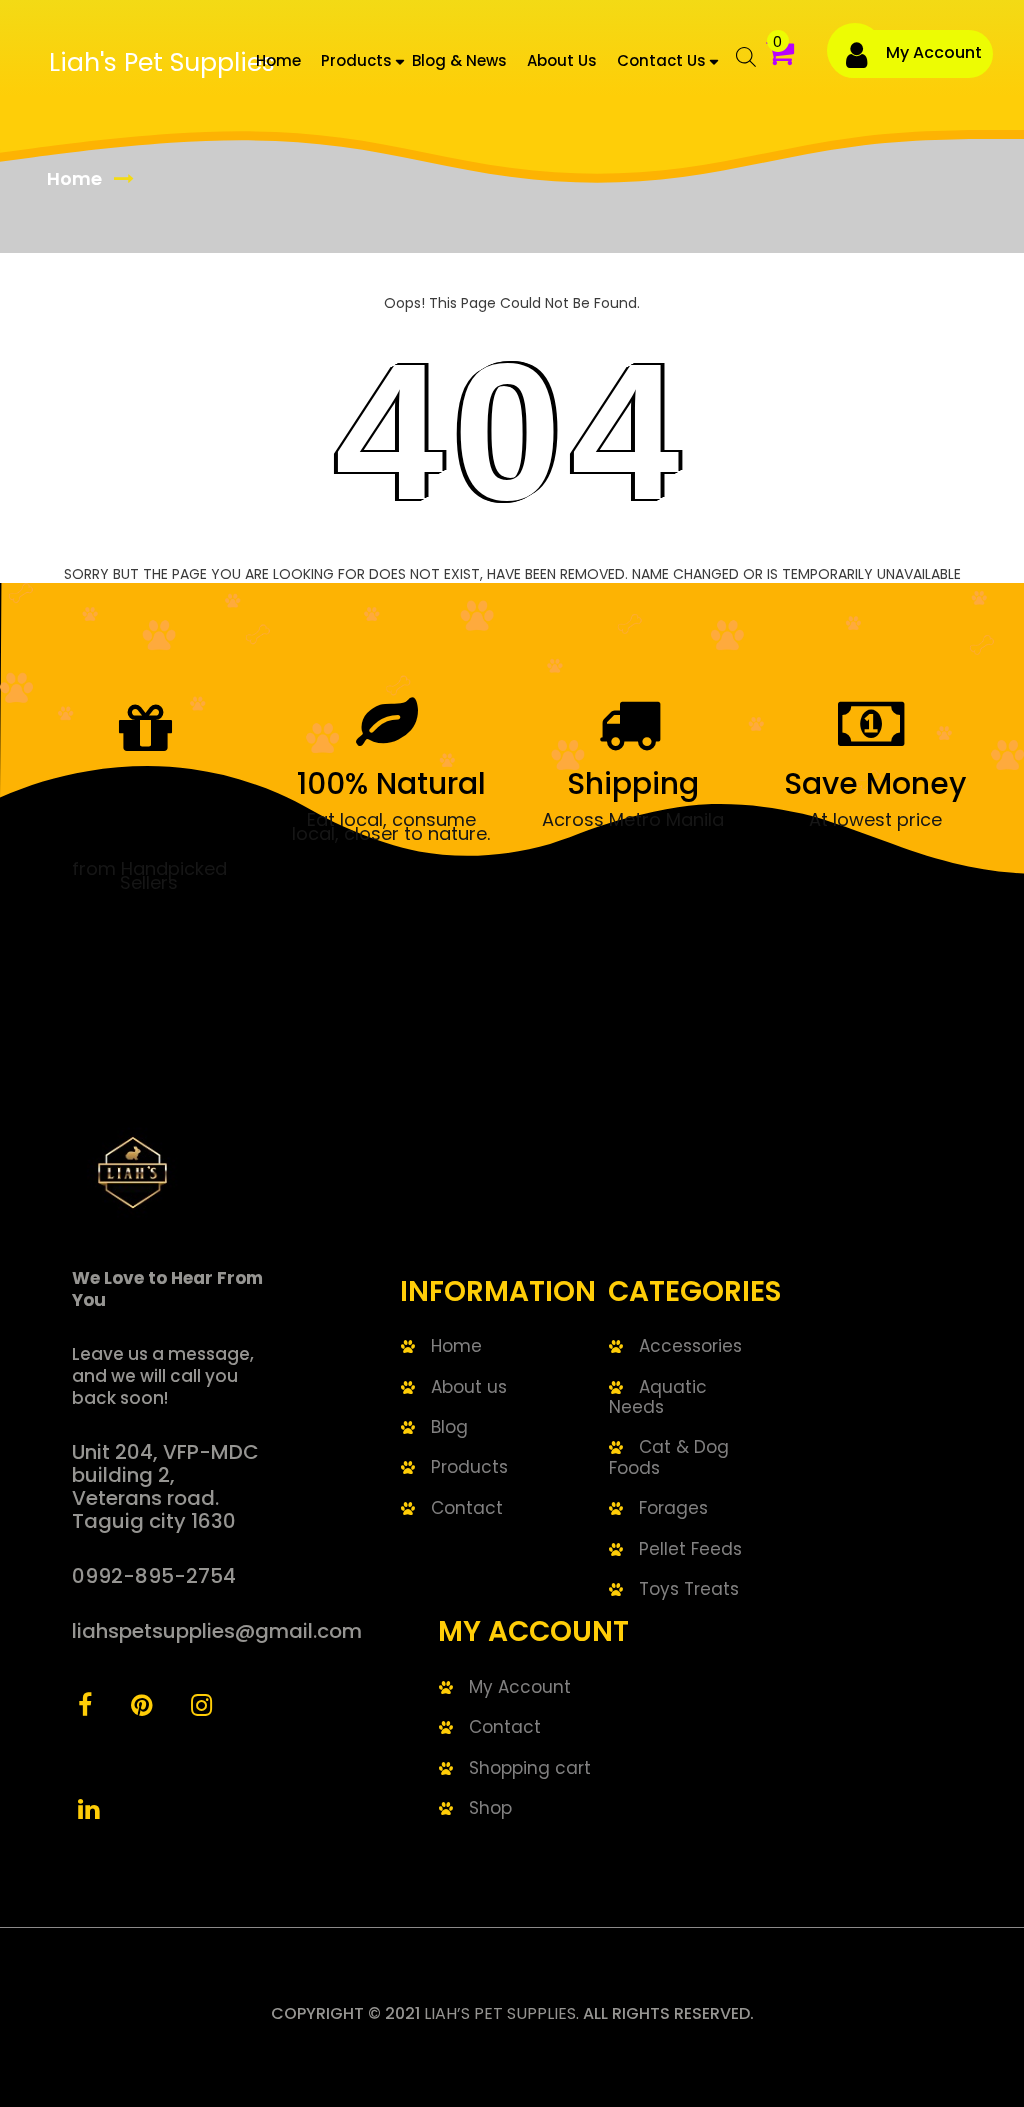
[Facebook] (85, 1708)
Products (356, 60)
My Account (934, 52)
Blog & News (459, 60)
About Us (562, 60)
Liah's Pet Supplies (162, 62)
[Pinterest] (141, 1708)
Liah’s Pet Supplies (500, 2013)
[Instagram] (201, 1708)
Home (278, 60)
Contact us (661, 60)
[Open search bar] (736, 64)
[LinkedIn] (88, 1812)
